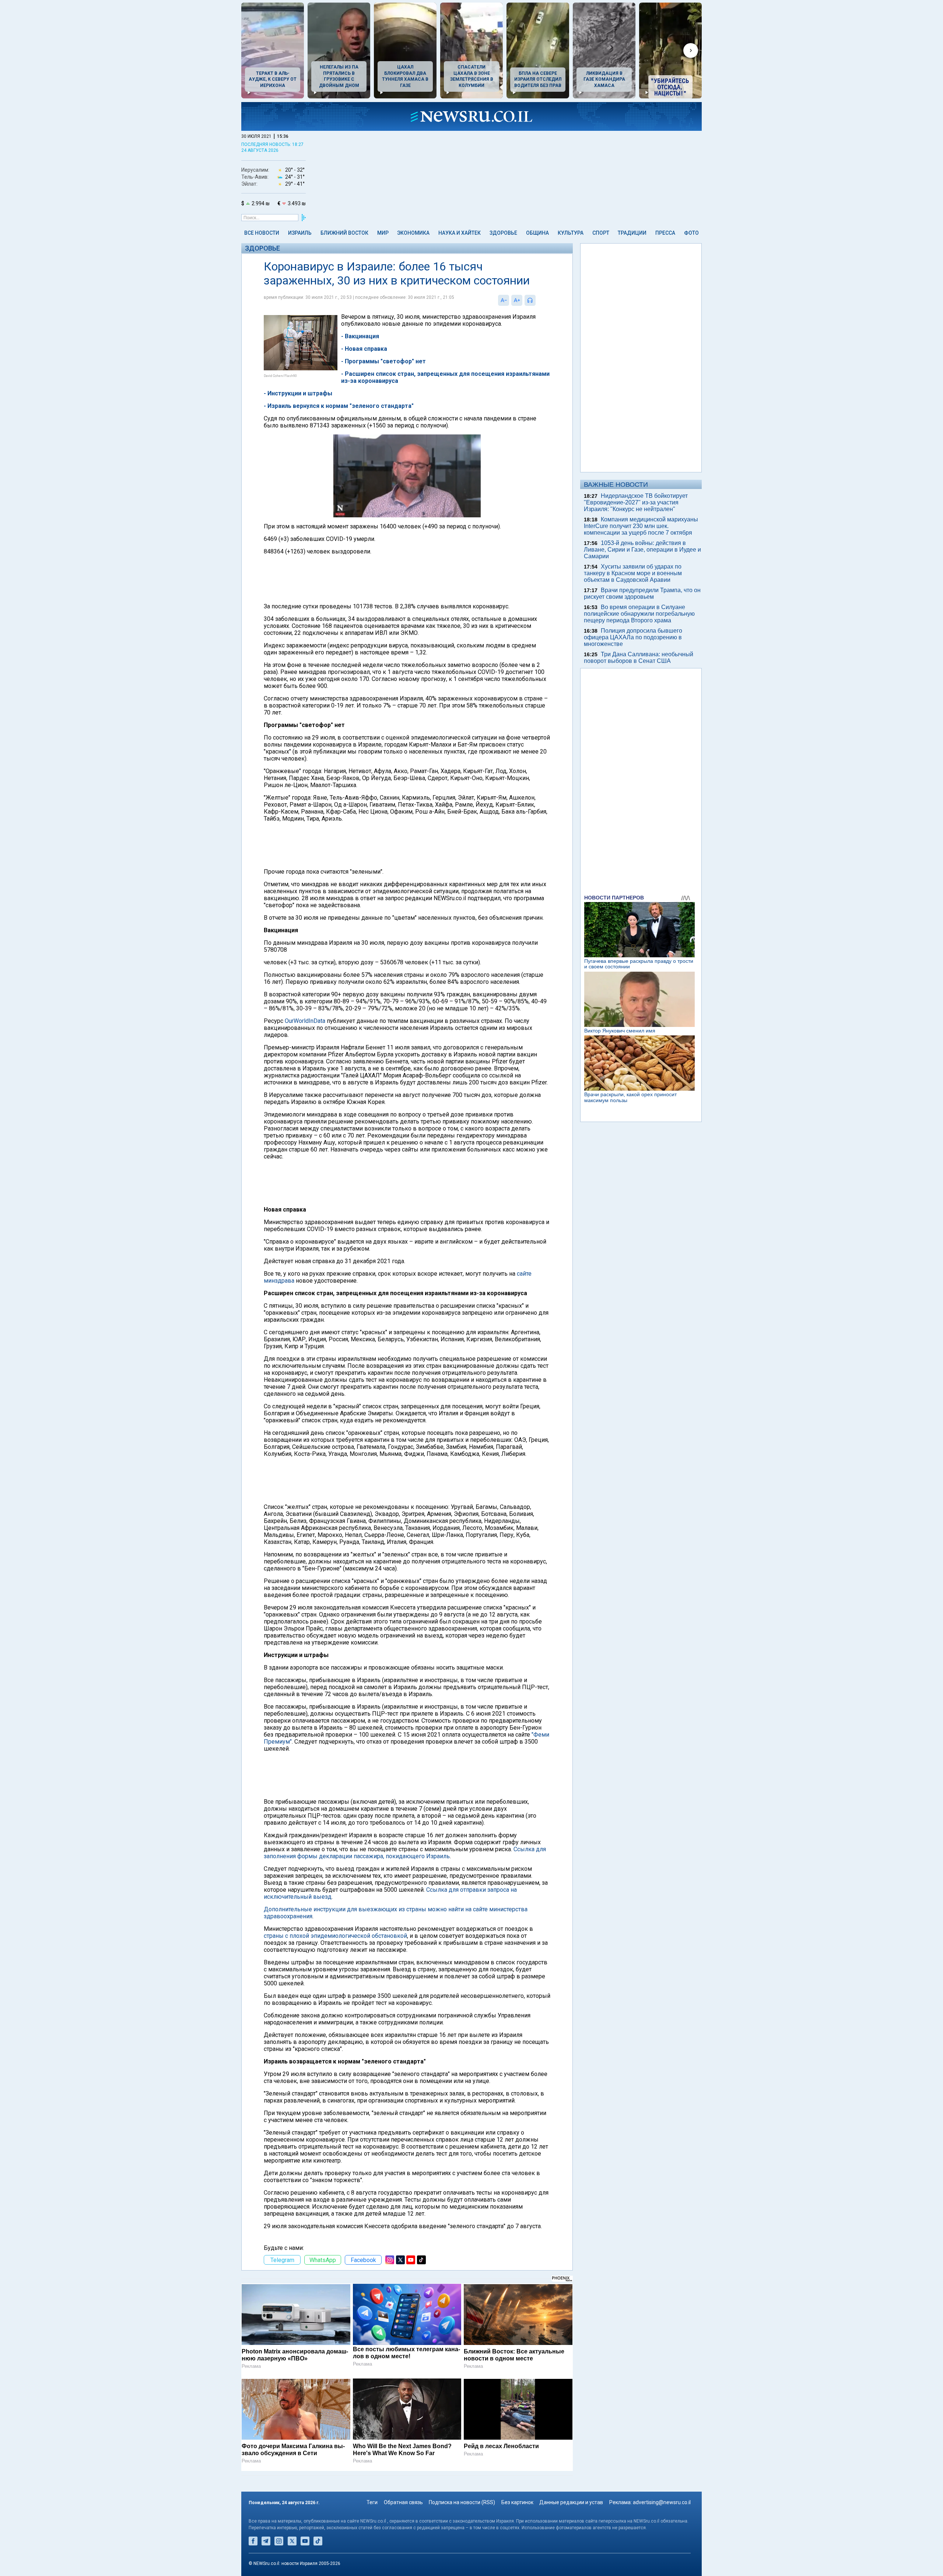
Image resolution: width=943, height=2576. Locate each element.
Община (537, 233)
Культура (571, 233)
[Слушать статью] (537, 300)
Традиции (632, 233)
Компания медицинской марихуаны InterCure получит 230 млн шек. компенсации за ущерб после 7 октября (641, 526)
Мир (383, 233)
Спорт (601, 233)
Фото (691, 233)
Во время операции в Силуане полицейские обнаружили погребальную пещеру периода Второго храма (639, 614)
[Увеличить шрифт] (517, 300)
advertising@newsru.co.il (662, 2502)
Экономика (413, 233)
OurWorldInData (305, 1021)
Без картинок (517, 2502)
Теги (372, 2502)
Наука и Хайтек (460, 233)
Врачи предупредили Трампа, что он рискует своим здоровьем (642, 593)
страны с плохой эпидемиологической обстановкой (335, 1936)
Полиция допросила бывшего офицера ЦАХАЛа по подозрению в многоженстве (633, 637)
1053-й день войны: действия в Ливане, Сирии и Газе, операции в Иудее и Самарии (642, 550)
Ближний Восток (344, 233)
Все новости (262, 233)
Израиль (300, 233)
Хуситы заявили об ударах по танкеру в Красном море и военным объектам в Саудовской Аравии (633, 573)
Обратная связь (403, 2502)
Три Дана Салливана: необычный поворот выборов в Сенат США (639, 658)
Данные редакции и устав (571, 2502)
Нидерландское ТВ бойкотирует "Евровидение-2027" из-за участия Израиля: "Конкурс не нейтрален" (636, 502)
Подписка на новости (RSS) (462, 2502)
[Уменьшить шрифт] (504, 300)
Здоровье (503, 233)
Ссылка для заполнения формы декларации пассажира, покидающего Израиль (405, 1853)
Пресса (665, 233)
